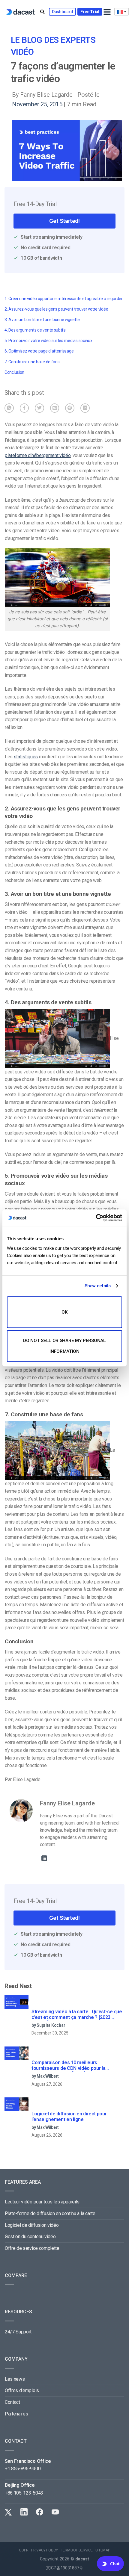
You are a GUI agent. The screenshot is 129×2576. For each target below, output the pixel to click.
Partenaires (16, 2414)
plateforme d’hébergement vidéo (38, 455)
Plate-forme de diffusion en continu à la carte (50, 2213)
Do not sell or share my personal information (64, 1346)
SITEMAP (103, 2550)
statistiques (26, 757)
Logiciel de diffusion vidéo (32, 2225)
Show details (97, 1286)
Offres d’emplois (22, 2390)
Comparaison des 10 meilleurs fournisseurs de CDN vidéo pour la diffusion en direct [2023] (68, 2066)
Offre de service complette (32, 2248)
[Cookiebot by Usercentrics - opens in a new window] (96, 1218)
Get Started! (64, 221)
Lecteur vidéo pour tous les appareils (42, 2202)
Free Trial (90, 12)
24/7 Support (18, 2332)
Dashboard (62, 12)
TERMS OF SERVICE (77, 2550)
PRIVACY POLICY (45, 2550)
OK (64, 1312)
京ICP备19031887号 (64, 2568)
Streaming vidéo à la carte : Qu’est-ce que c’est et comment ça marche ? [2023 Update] (77, 2015)
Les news (15, 2379)
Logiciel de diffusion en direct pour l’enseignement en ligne (69, 2117)
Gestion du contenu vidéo (30, 2237)
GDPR (24, 2550)
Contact (12, 2402)
